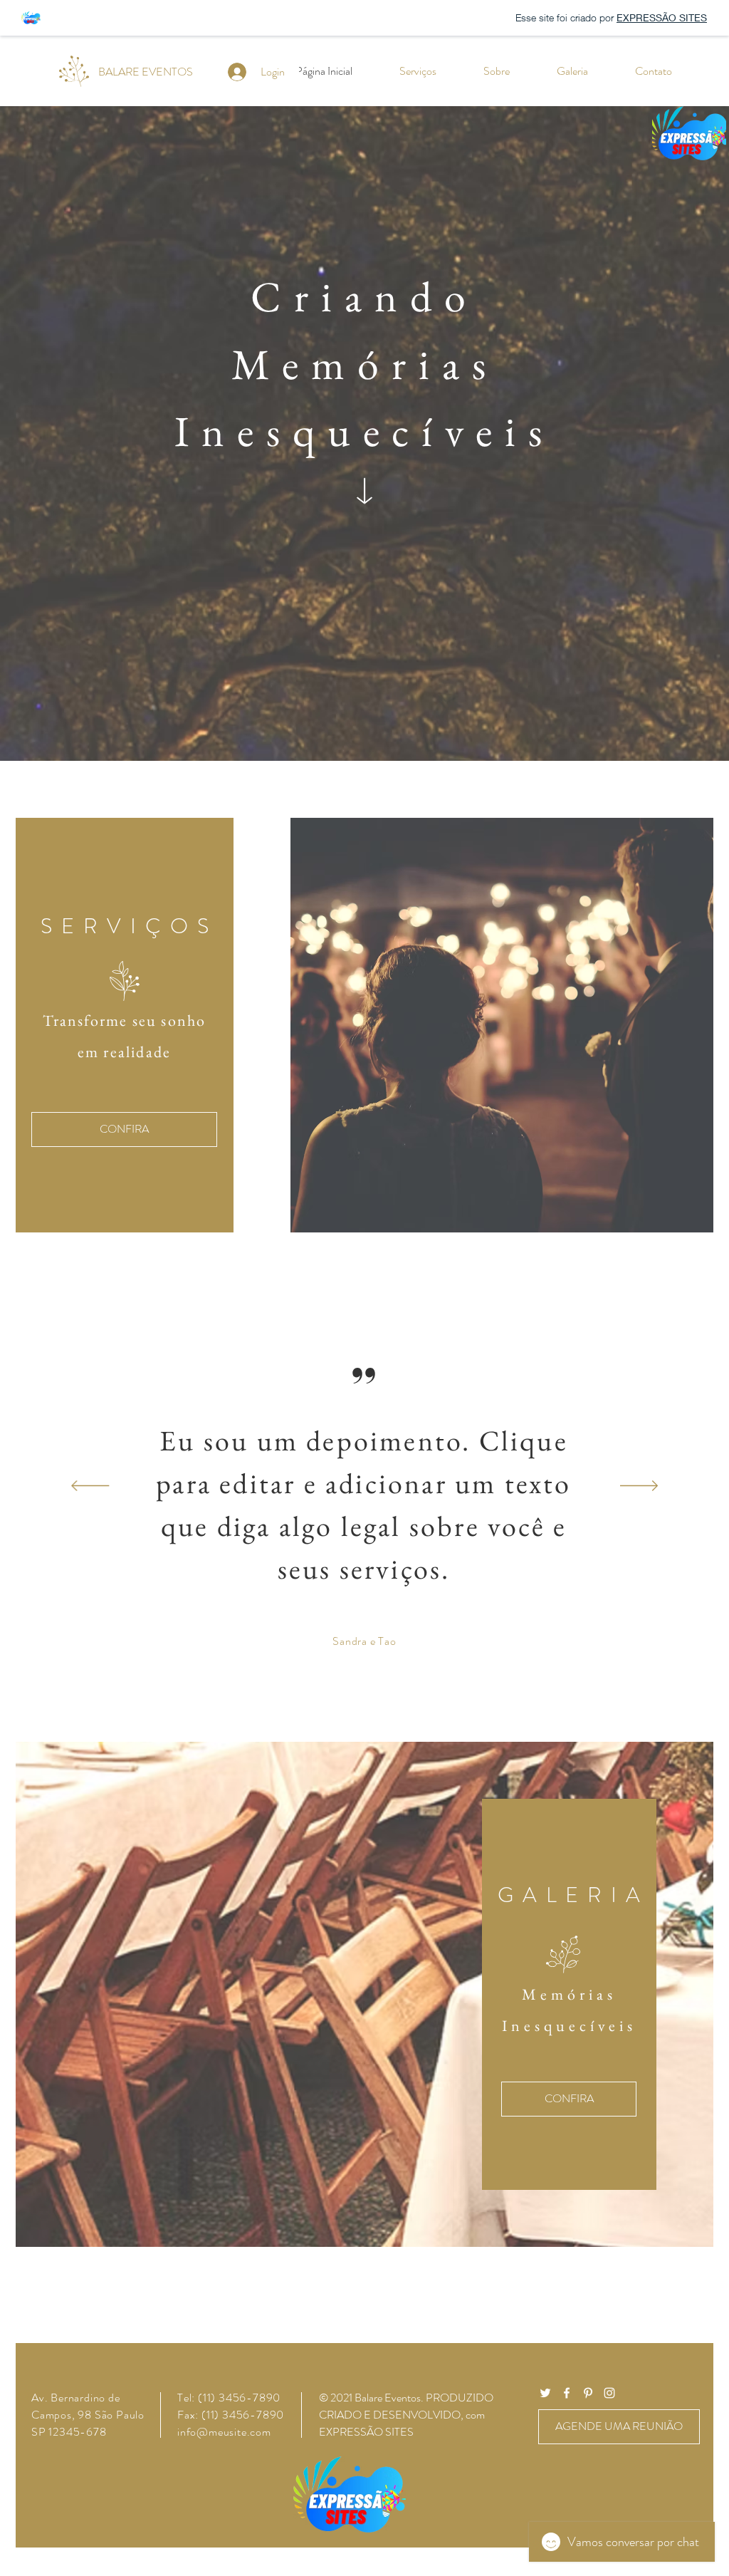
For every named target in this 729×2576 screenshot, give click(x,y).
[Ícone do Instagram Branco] (609, 2393)
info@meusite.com (224, 2432)
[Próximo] (639, 1487)
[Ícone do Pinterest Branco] (588, 2393)
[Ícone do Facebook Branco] (567, 2393)
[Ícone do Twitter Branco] (545, 2393)
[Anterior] (90, 1487)
